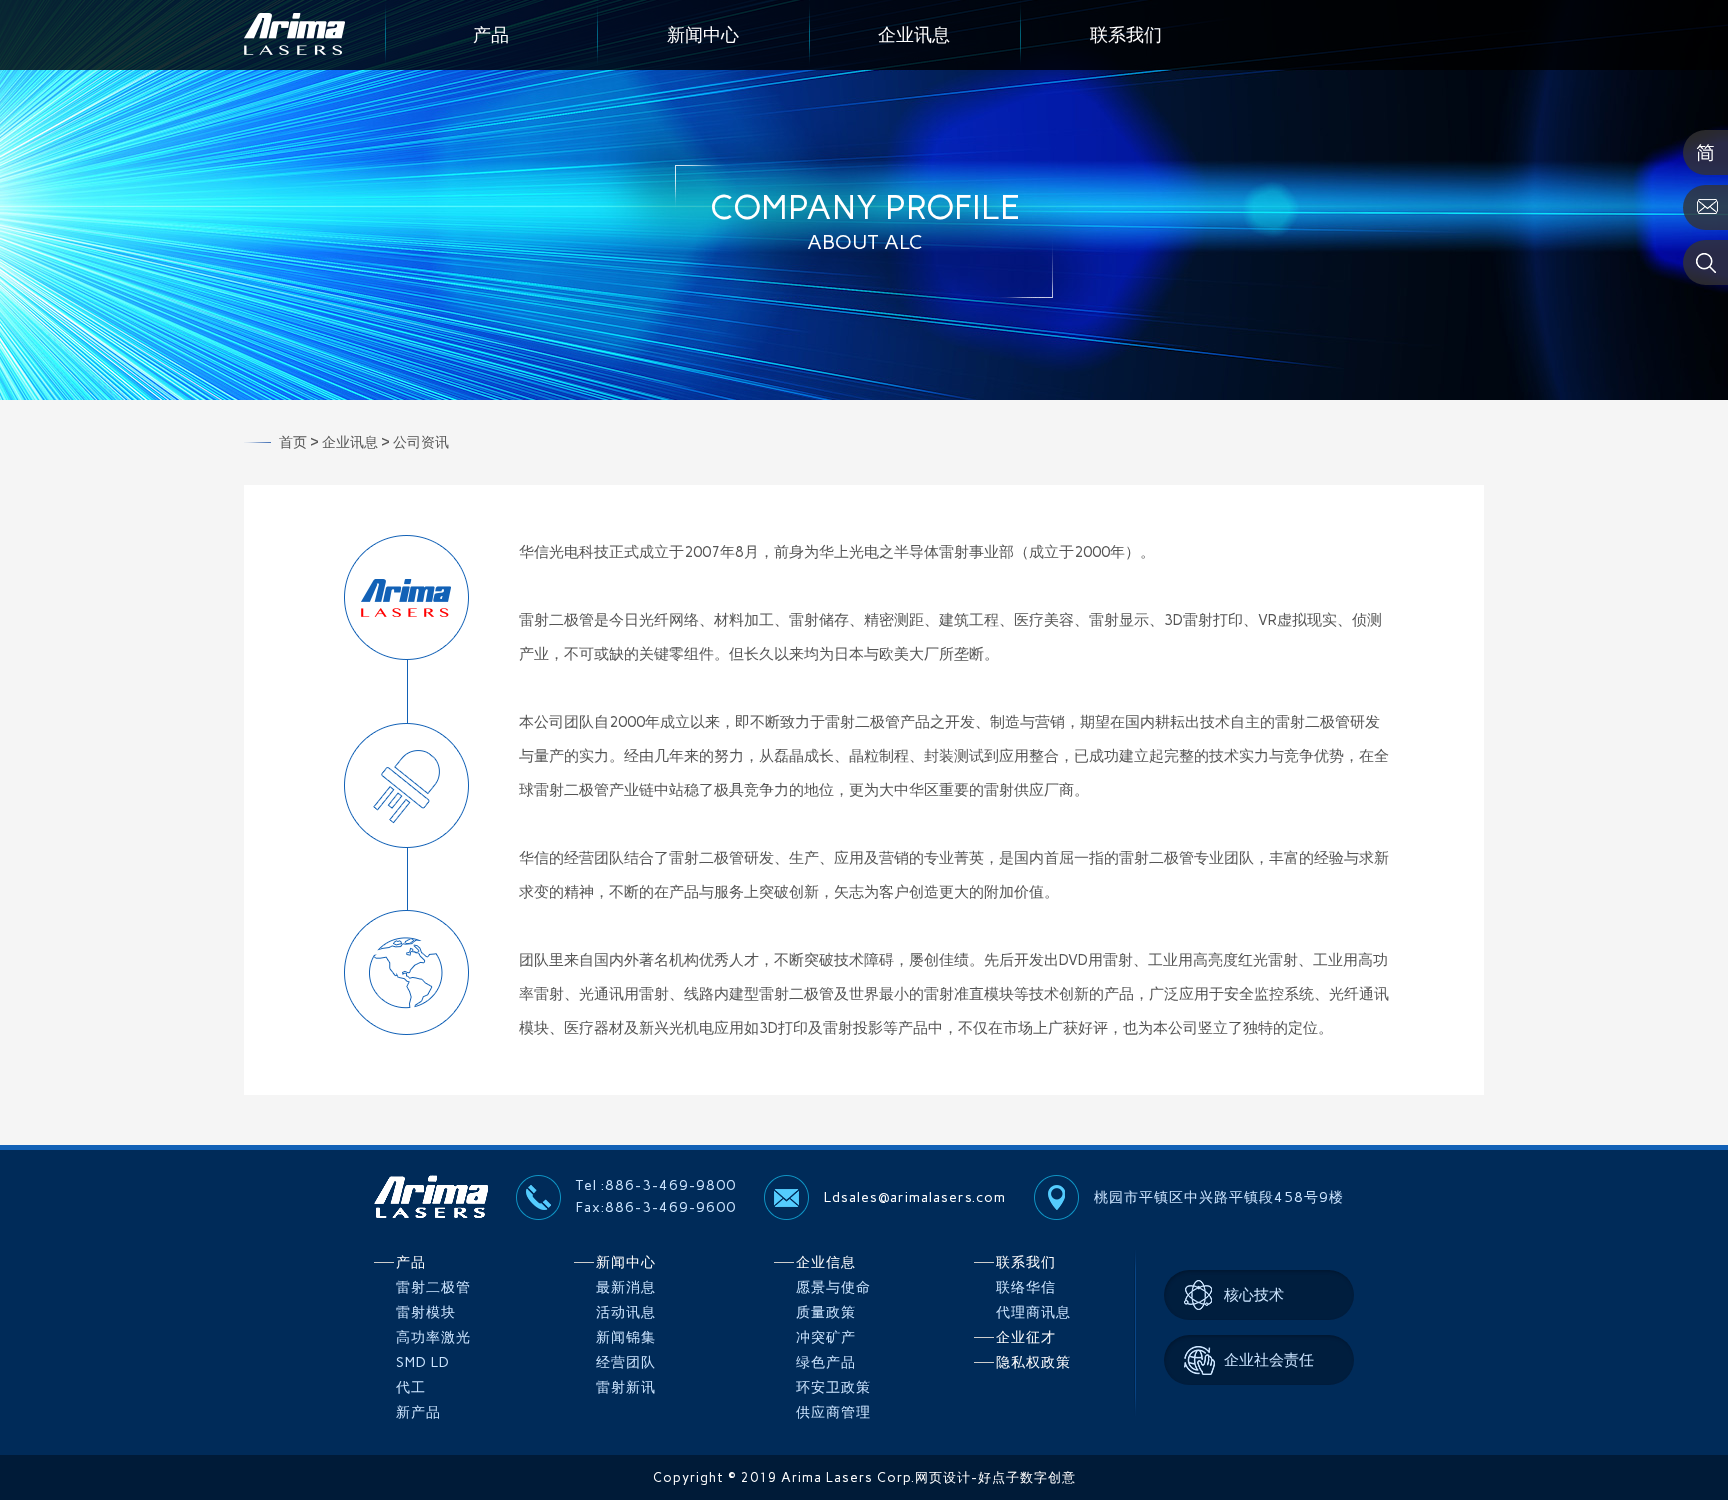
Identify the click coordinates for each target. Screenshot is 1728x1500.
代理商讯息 (1033, 1312)
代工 (411, 1387)
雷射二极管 (433, 1287)
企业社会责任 (1269, 1360)
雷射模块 (426, 1312)
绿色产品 (826, 1362)
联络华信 (1026, 1287)
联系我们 (1126, 35)
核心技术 (1254, 1295)
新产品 (418, 1412)
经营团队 (626, 1362)
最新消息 (626, 1287)
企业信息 (826, 1262)
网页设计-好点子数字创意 (995, 1477)
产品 (491, 35)
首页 (293, 442)
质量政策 (826, 1312)
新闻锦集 (626, 1337)
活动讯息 (626, 1312)
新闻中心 (703, 35)
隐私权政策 (1033, 1362)
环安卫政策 (833, 1387)
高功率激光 (433, 1337)
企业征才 (1026, 1337)
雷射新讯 (626, 1387)
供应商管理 (833, 1412)
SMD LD (423, 1362)
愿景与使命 (833, 1287)
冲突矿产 (826, 1337)
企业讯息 (914, 35)
